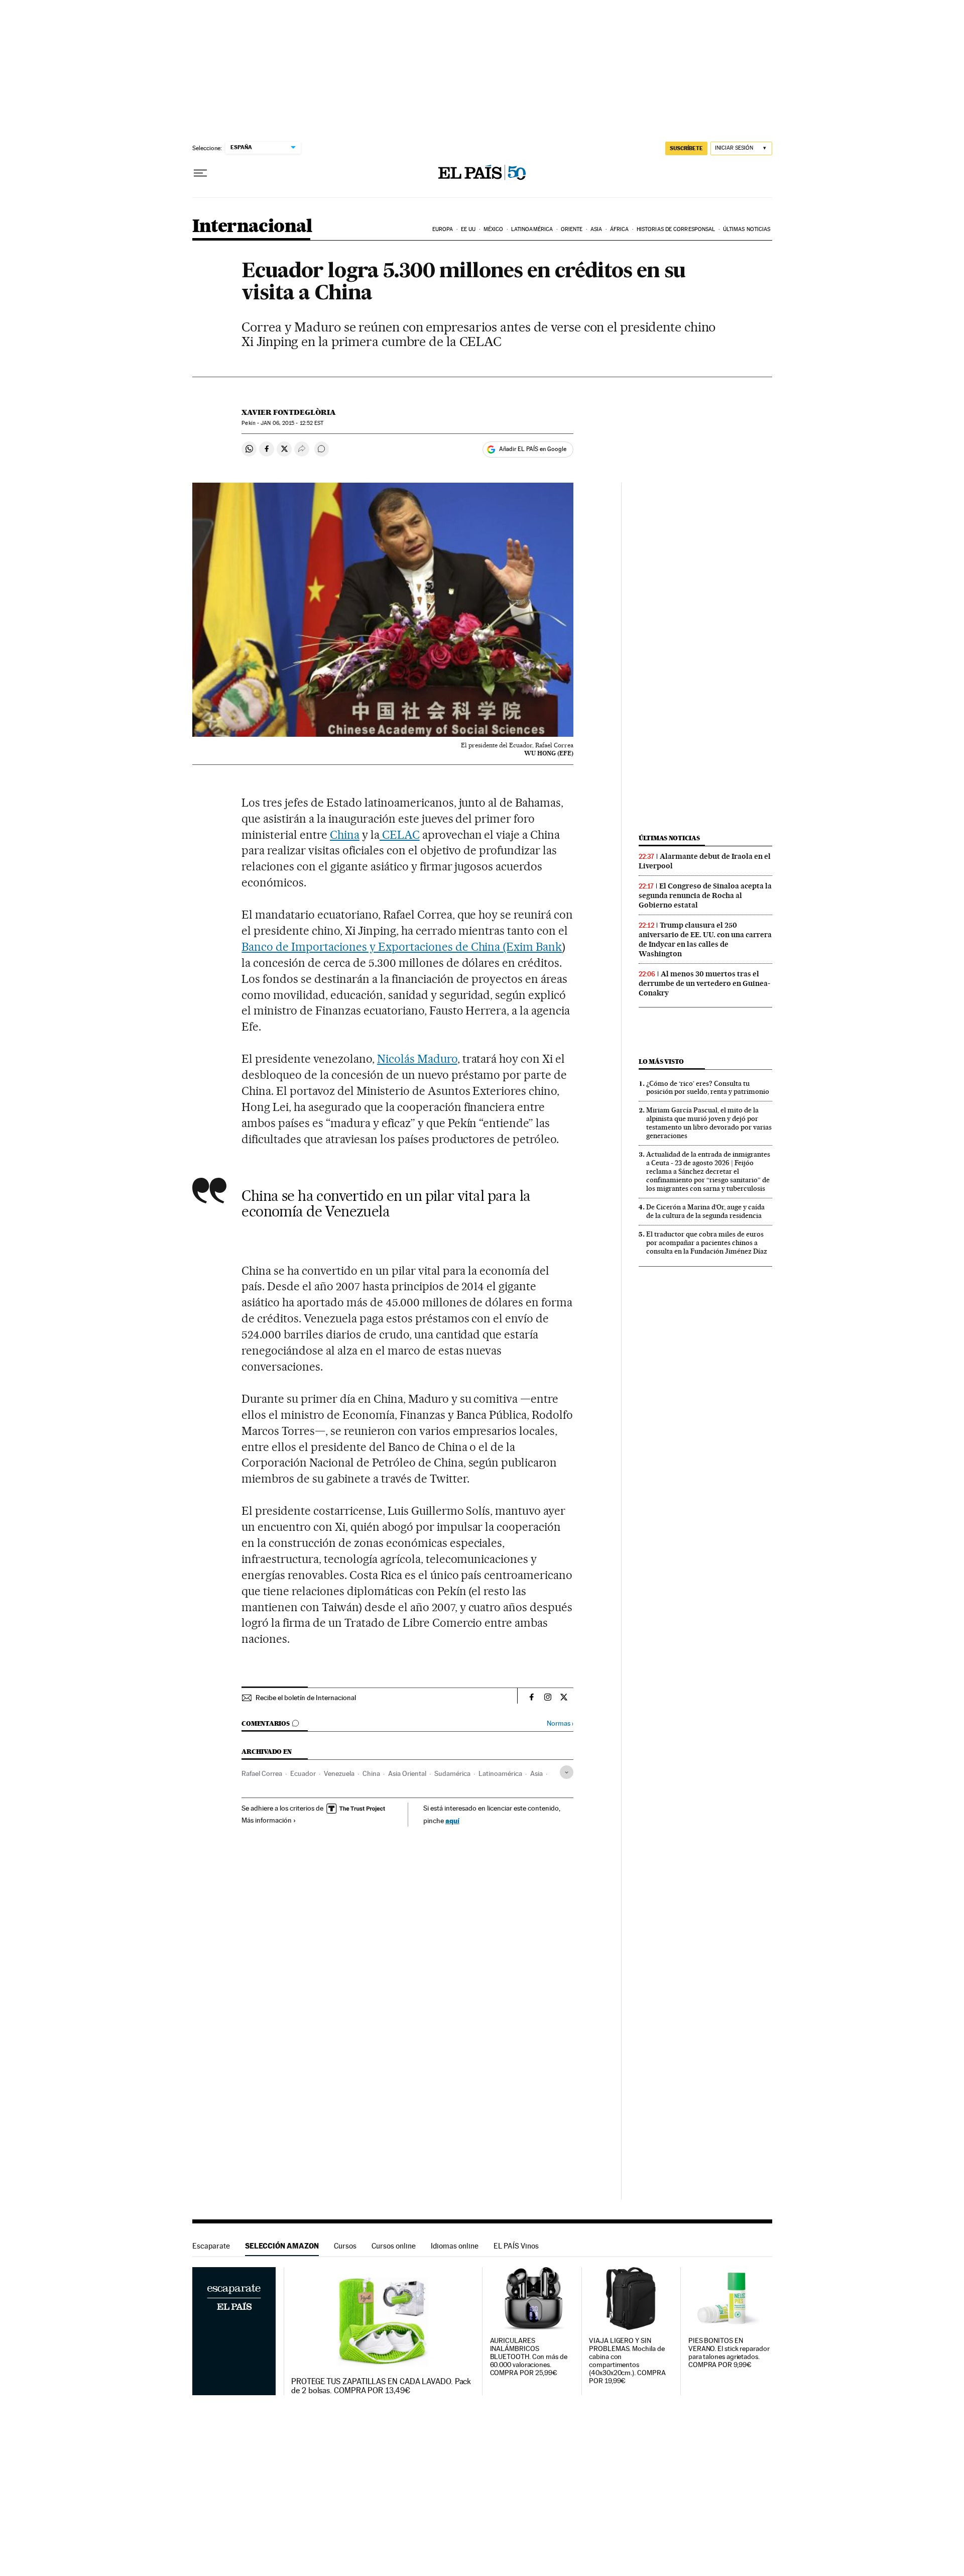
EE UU (468, 229)
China (345, 835)
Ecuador (303, 1773)
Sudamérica (452, 1773)
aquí (452, 1820)
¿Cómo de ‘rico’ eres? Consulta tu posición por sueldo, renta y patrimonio (708, 1088)
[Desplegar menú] (200, 173)
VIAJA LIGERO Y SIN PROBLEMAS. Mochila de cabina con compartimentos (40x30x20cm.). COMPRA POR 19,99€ (627, 2361)
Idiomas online (455, 2246)
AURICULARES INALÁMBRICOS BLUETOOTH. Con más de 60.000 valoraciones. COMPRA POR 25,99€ (529, 2357)
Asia (596, 229)
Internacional (252, 227)
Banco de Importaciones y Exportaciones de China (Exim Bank (402, 947)
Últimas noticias (747, 229)
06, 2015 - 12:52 (292, 423)
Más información (267, 1820)
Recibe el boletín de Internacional (306, 1698)
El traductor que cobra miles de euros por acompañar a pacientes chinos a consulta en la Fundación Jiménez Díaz (707, 1243)
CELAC (400, 835)
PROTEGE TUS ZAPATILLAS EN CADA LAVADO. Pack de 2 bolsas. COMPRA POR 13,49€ (381, 2386)
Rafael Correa (262, 1773)
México (494, 229)
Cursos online (394, 2246)
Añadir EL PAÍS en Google (533, 449)
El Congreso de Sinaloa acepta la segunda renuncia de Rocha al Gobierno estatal (705, 895)
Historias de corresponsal (676, 229)
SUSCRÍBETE (686, 148)
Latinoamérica (532, 229)
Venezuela (339, 1773)
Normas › (560, 1723)
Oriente (572, 229)
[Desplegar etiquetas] (567, 1772)
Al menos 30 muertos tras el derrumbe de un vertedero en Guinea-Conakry (704, 983)
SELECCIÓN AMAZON (282, 2246)
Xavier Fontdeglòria (289, 412)
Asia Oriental (407, 1773)
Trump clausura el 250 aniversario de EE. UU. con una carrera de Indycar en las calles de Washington (705, 939)
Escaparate (211, 2246)
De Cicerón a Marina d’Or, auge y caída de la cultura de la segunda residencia (705, 1211)
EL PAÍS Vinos (516, 2246)
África (620, 229)
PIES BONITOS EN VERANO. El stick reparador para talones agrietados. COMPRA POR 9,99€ (729, 2353)
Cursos (345, 2246)
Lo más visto (661, 1061)
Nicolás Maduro (417, 1059)
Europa (443, 229)
